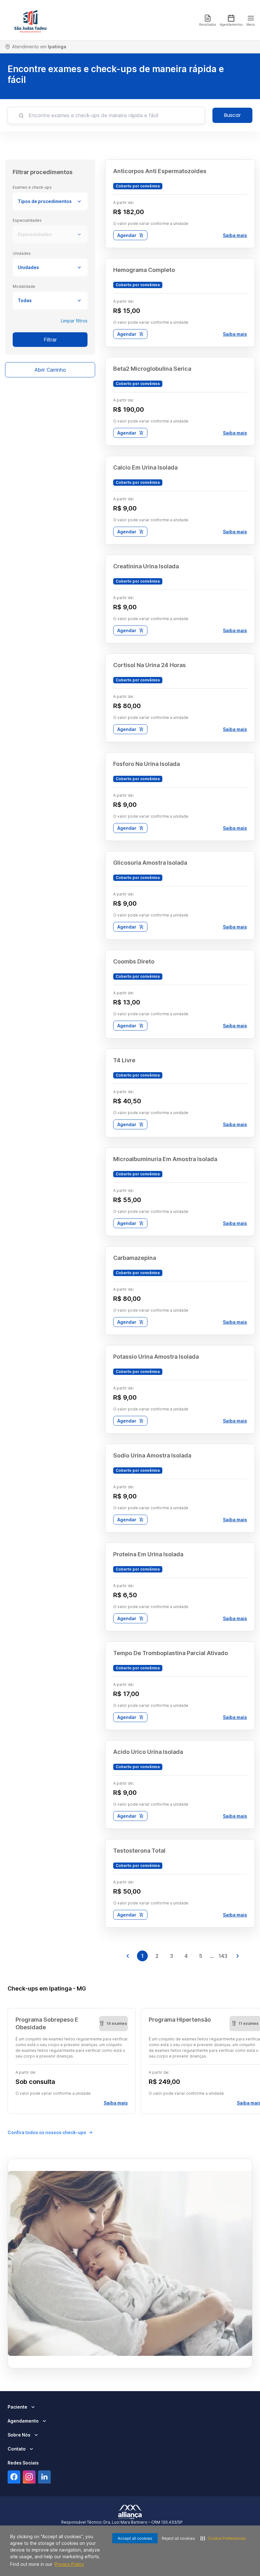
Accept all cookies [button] (135, 2538)
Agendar (127, 235)
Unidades (28, 267)
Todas (25, 300)
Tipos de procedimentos (45, 201)
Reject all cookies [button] (178, 2538)
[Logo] (30, 20)
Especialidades (35, 234)
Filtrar (50, 340)
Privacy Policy (69, 2564)
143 (223, 1956)
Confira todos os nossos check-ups (47, 2132)
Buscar (232, 115)
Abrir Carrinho (50, 370)
